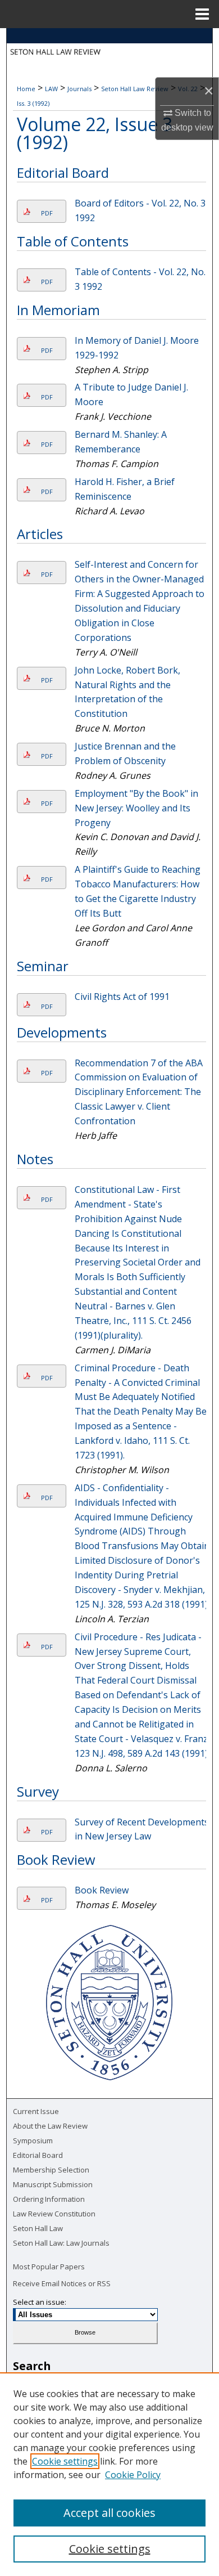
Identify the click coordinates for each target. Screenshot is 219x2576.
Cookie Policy (133, 2475)
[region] (109, 2474)
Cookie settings (65, 2461)
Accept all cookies (109, 2513)
